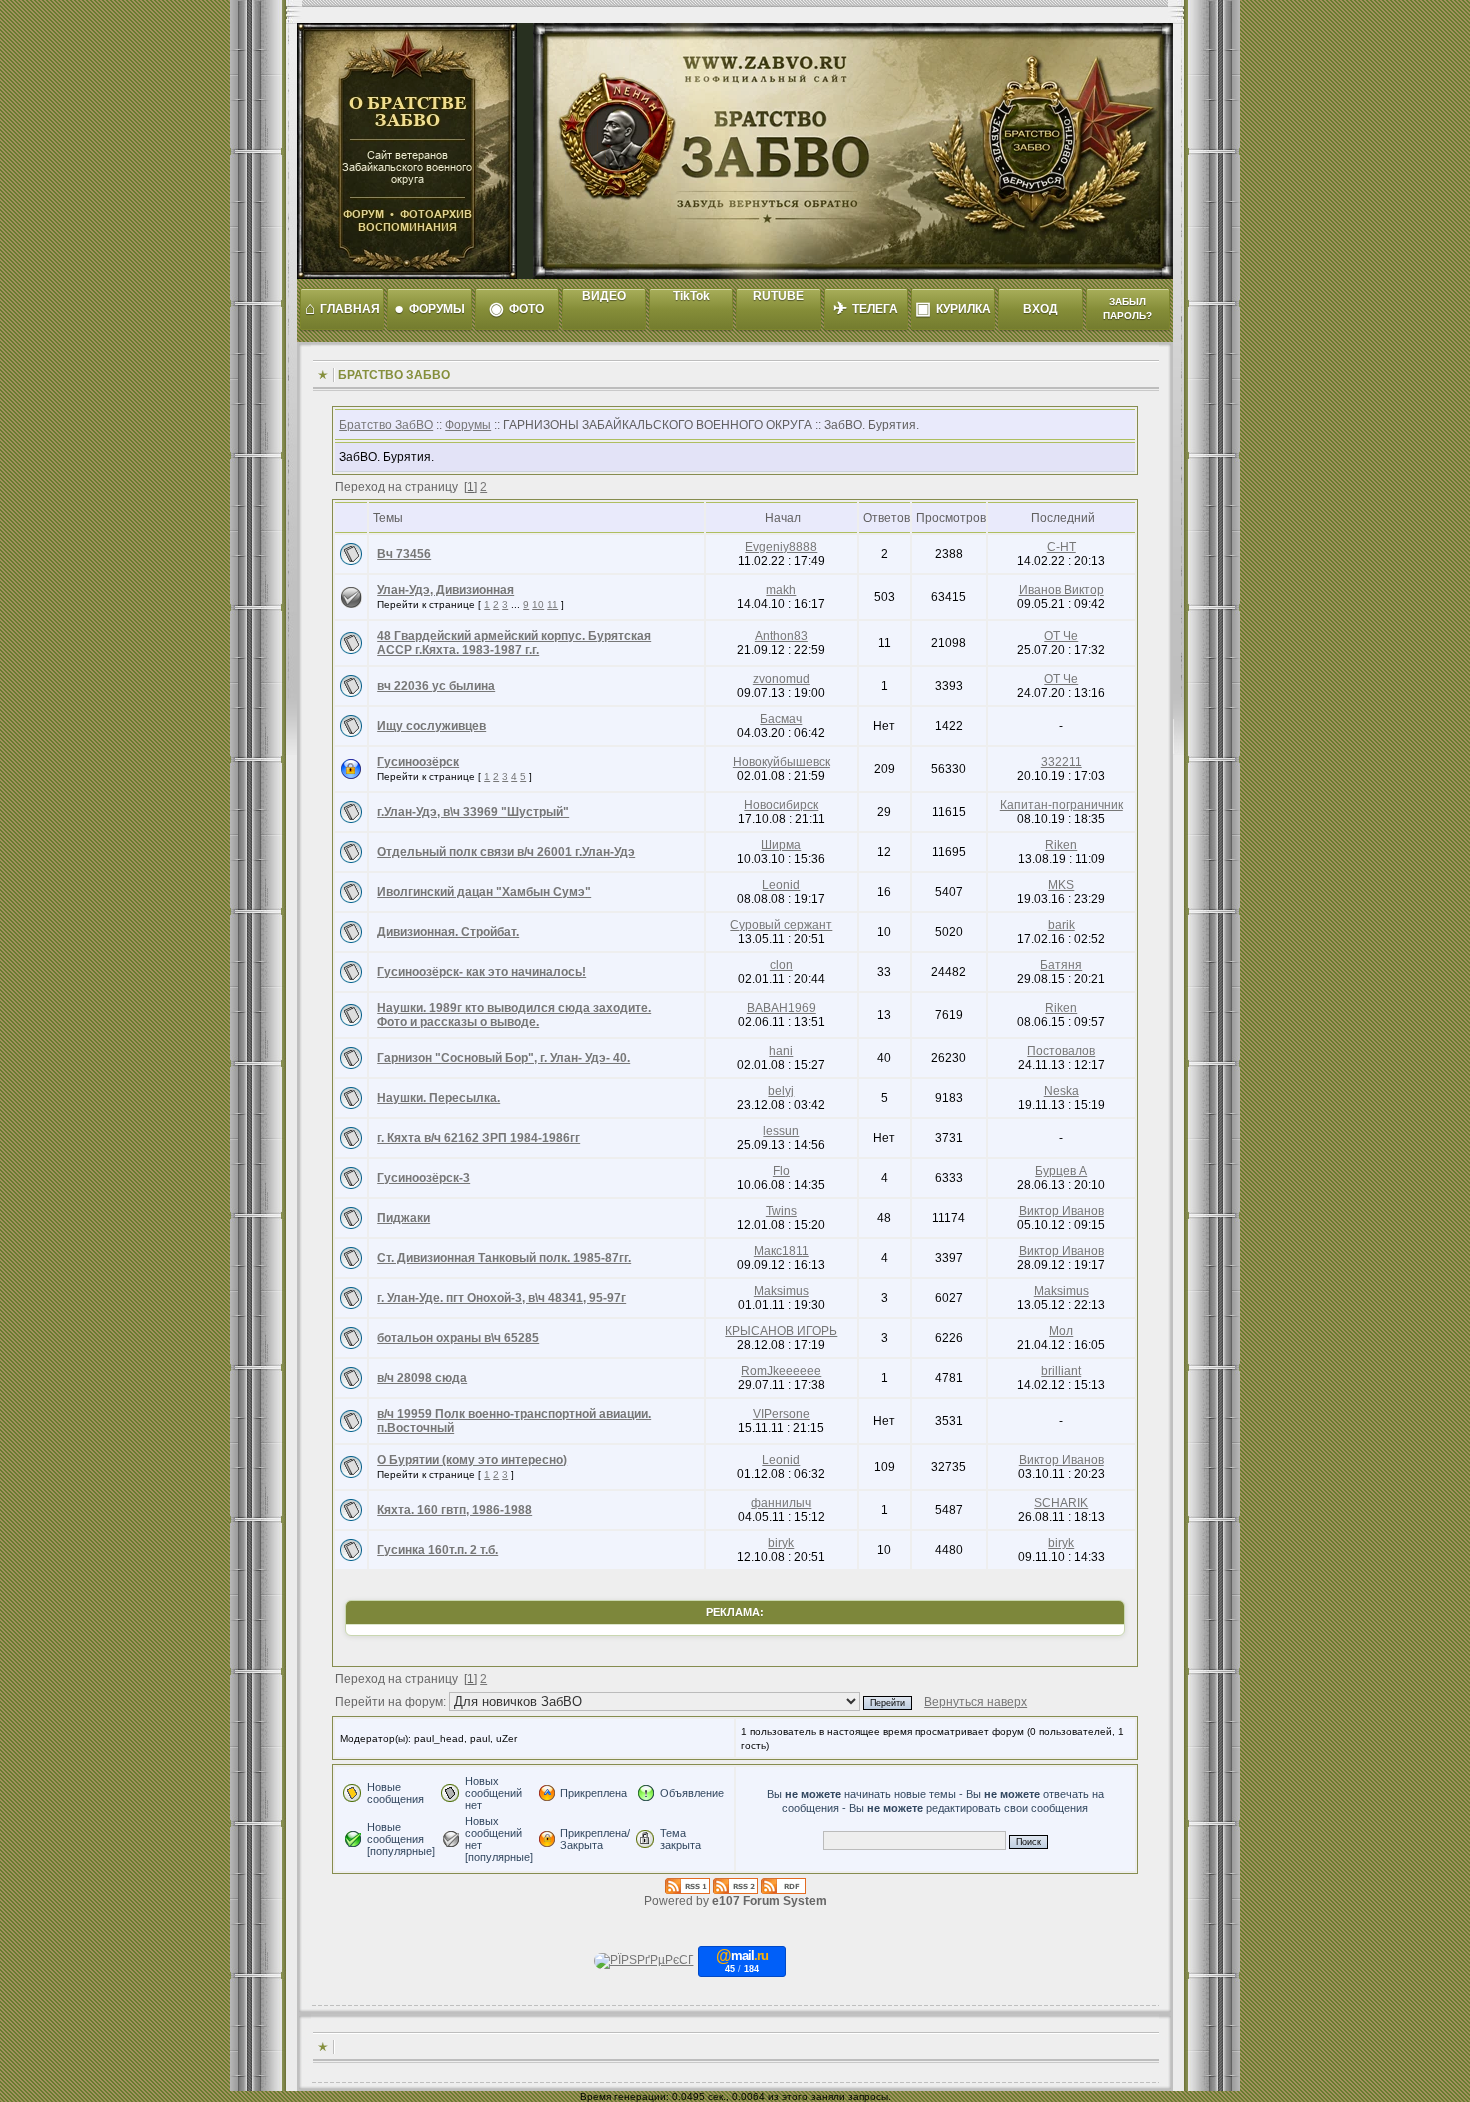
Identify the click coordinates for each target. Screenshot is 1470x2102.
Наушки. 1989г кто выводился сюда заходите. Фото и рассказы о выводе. (514, 1015)
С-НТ (1061, 547)
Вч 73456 (404, 554)
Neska (1061, 1091)
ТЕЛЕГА (865, 308)
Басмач (781, 719)
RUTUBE (778, 296)
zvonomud (781, 679)
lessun (781, 1131)
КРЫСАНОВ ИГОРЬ (781, 1331)
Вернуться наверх (975, 1702)
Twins (781, 1211)
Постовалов (1061, 1051)
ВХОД (1040, 309)
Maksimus (781, 1291)
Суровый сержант (781, 925)
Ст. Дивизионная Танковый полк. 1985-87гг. (504, 1258)
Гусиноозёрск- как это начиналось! (481, 972)
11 (552, 604)
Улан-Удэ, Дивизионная (445, 590)
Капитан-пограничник (1061, 805)
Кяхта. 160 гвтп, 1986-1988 (454, 1510)
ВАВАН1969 (781, 1008)
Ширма (781, 845)
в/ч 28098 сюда (422, 1378)
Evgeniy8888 (781, 547)
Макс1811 (781, 1251)
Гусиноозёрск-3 (423, 1178)
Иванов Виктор (1061, 590)
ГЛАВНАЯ (342, 308)
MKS (1061, 885)
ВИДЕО (604, 296)
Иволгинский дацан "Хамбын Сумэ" (484, 892)
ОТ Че (1061, 636)
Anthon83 (781, 636)
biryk (781, 1543)
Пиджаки (403, 1218)
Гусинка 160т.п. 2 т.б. (437, 1550)
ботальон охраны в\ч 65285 (458, 1338)
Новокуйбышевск (781, 762)
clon (781, 965)
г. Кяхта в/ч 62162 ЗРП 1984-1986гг (478, 1138)
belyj (781, 1091)
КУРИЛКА (953, 308)
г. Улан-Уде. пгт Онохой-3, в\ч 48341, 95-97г (501, 1298)
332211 (1061, 762)
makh (781, 590)
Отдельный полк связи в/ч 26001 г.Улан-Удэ (506, 852)
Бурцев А (1061, 1171)
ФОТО (516, 308)
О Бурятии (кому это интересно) (472, 1460)
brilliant (1061, 1371)
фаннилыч (781, 1503)
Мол (1061, 1331)
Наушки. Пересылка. (438, 1098)
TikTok (691, 296)
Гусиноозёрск (418, 762)
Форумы (468, 425)
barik (1061, 925)
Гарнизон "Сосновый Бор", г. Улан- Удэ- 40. (503, 1058)
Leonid (781, 885)
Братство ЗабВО (386, 425)
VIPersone (781, 1414)
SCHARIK (1061, 1503)
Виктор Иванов (1061, 1211)
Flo (781, 1171)
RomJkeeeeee (781, 1371)
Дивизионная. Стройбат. (448, 932)
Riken (1061, 845)
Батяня (1061, 965)
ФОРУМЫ (429, 308)
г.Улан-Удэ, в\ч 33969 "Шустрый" (473, 812)
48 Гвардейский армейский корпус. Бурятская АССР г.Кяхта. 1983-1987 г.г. (514, 643)
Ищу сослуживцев (431, 726)
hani (781, 1051)
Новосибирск (781, 805)
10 (538, 604)
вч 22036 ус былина (436, 686)
